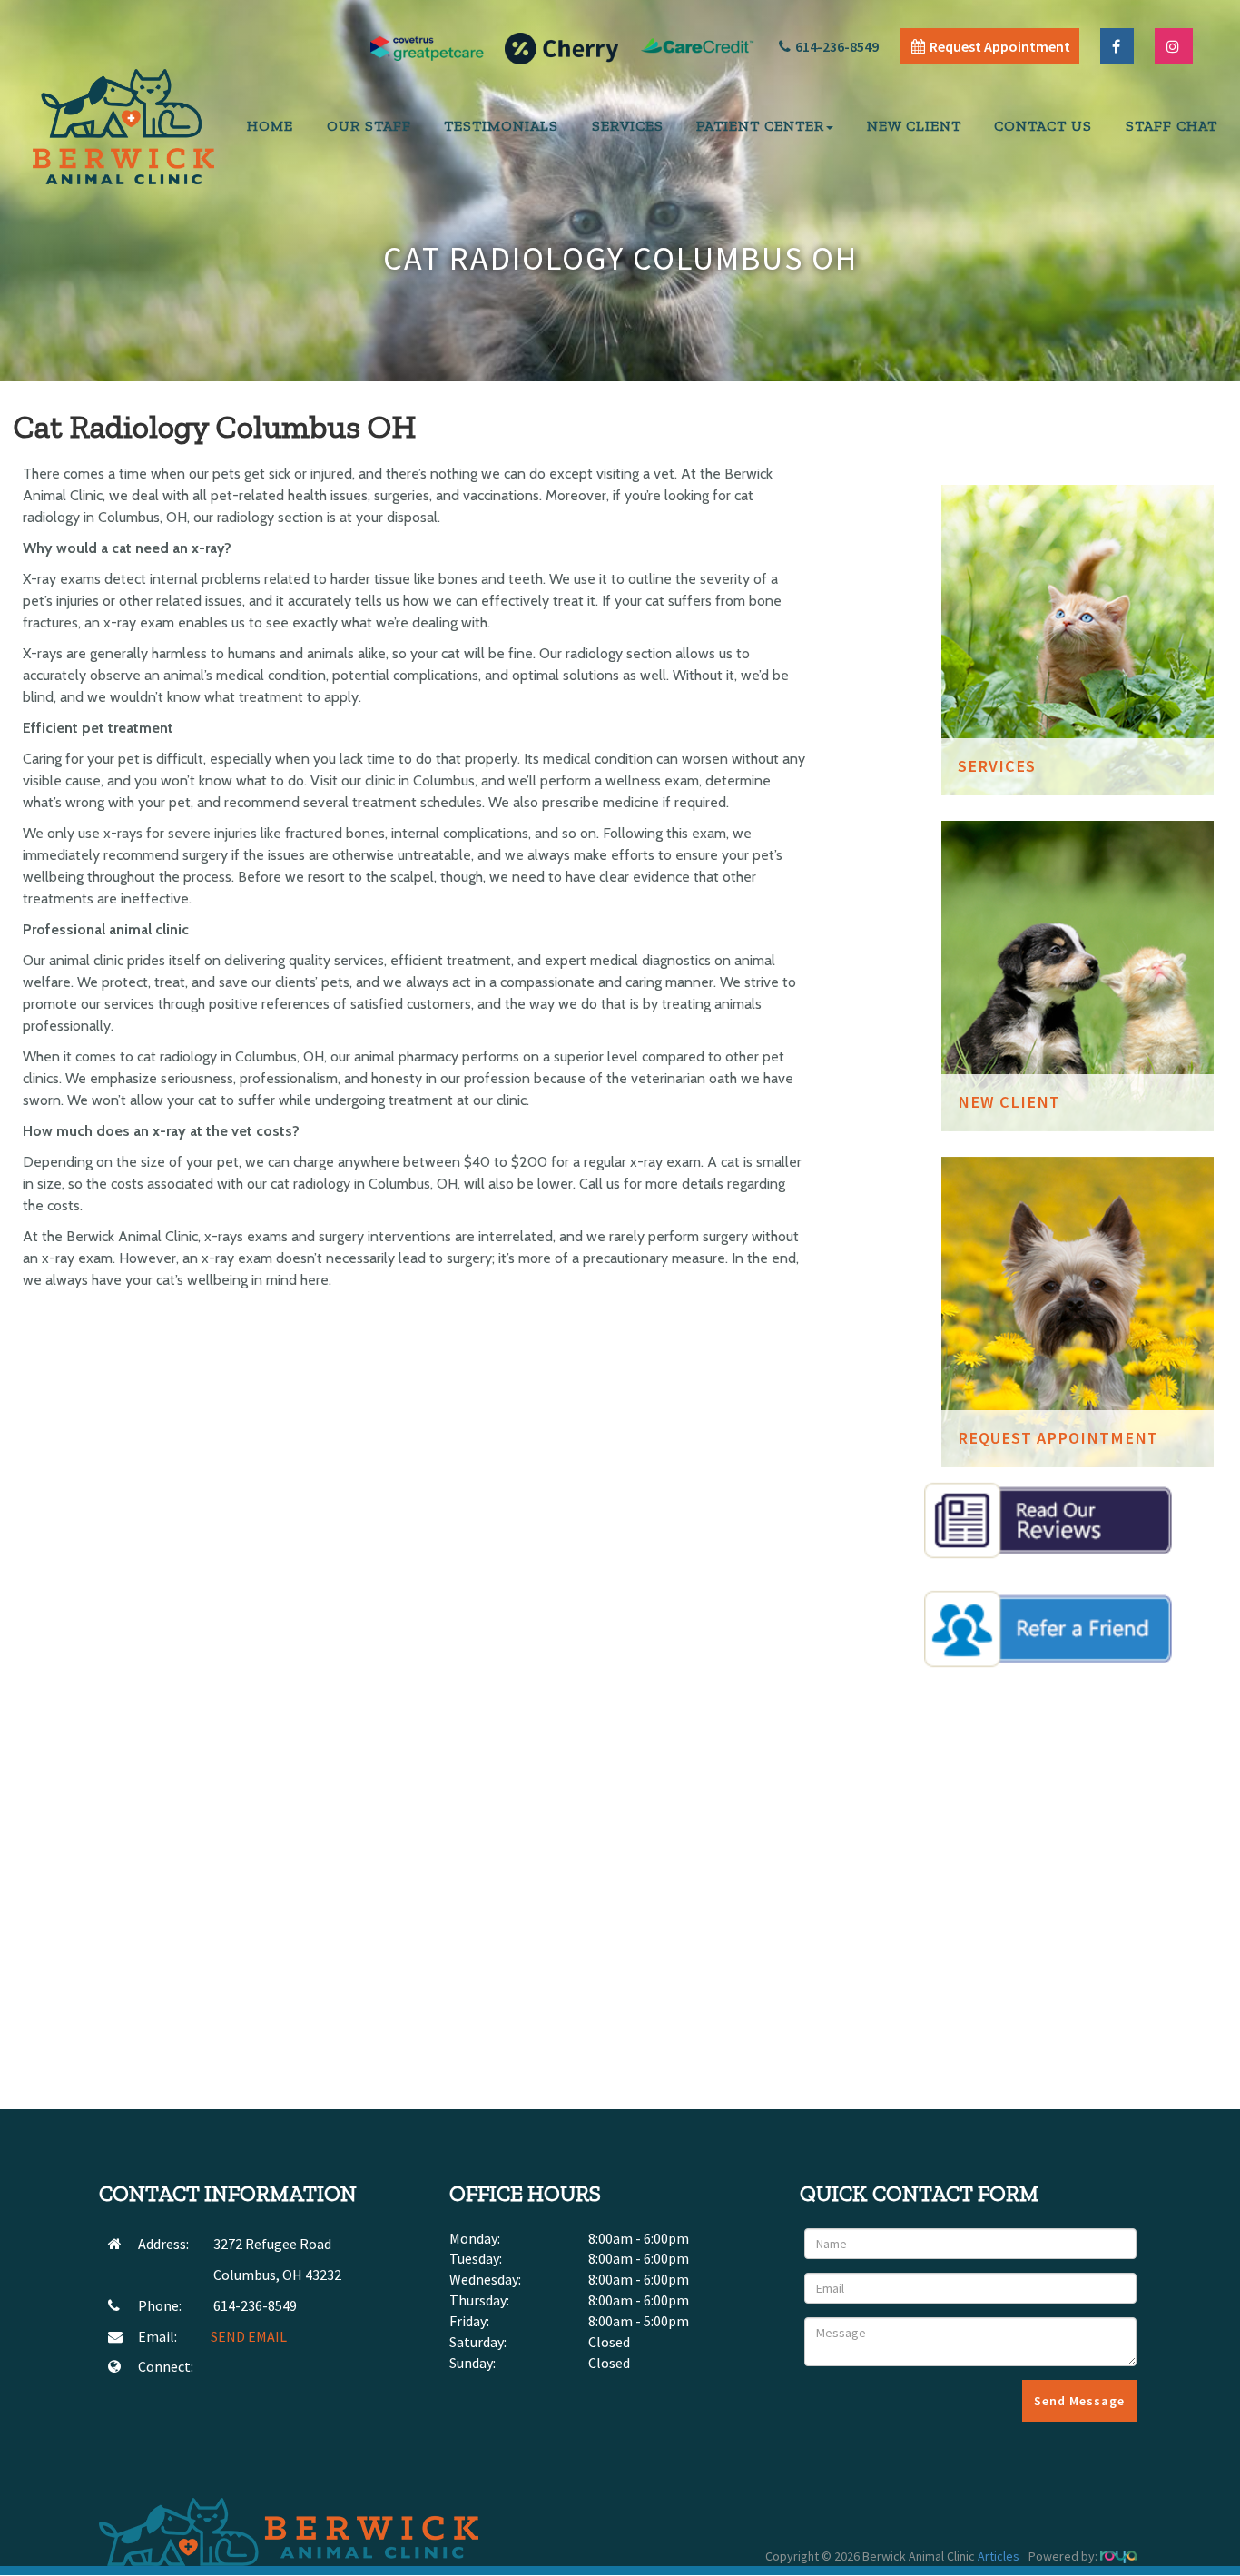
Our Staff (369, 126)
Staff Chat (1171, 126)
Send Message (1079, 2401)
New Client (914, 126)
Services (628, 126)
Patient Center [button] (760, 126)
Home (270, 126)
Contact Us (1043, 126)
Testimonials (501, 126)
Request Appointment (1000, 46)
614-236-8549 (837, 46)
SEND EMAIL (249, 2336)
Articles (999, 2556)
